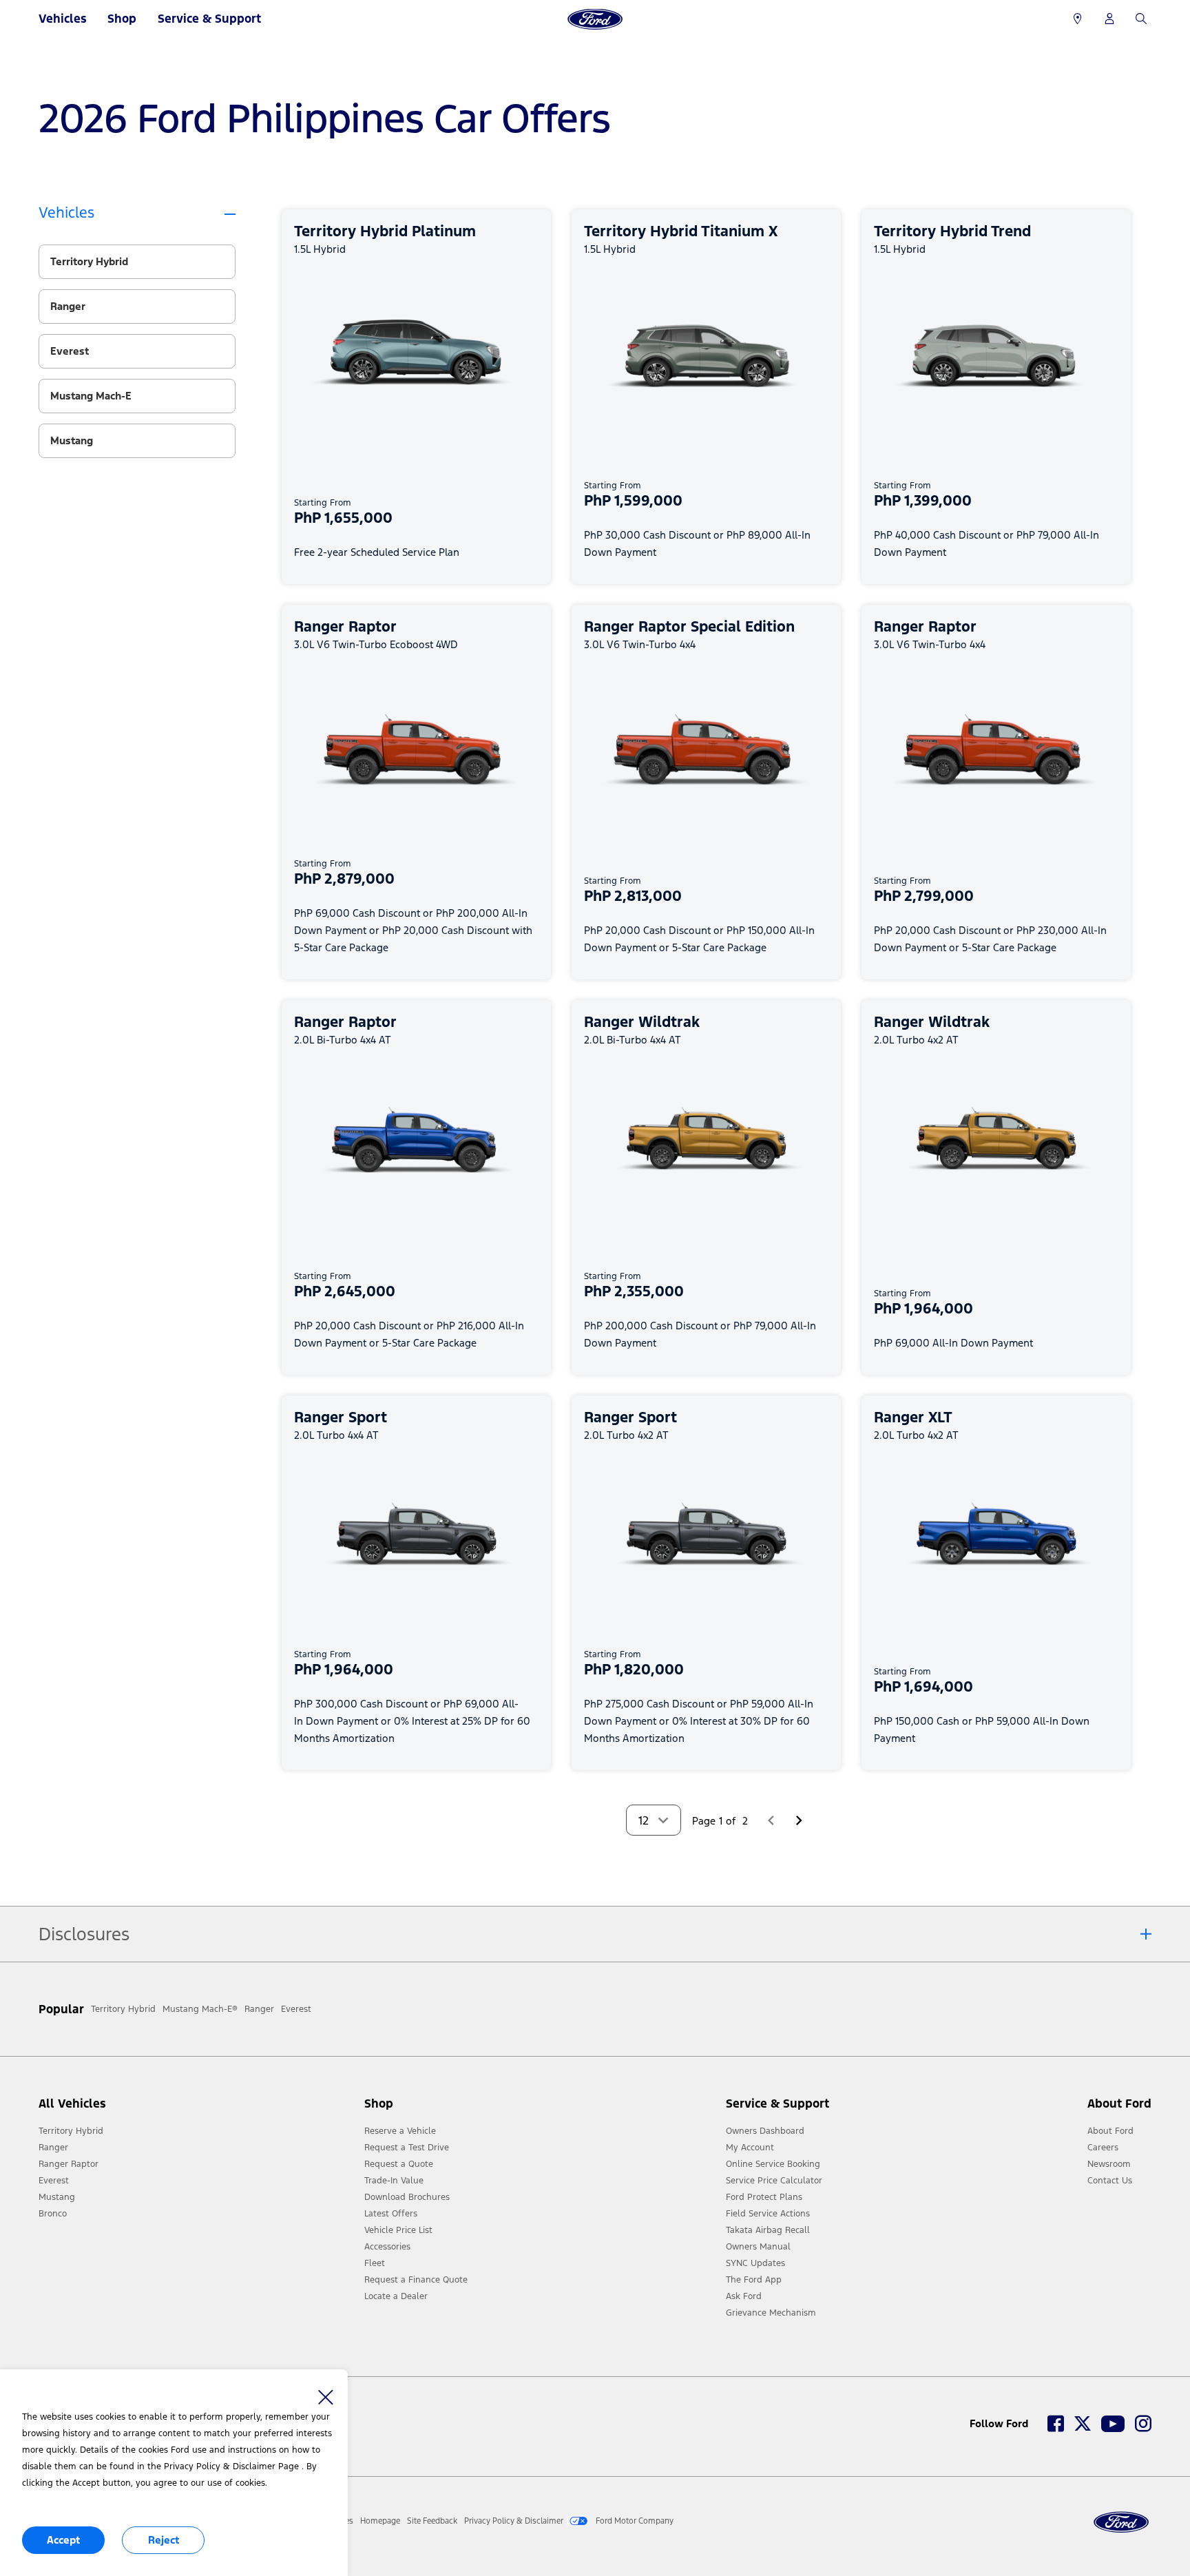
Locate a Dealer (396, 2296)
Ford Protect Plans (764, 2197)
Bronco (53, 2214)
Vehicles (63, 19)
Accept (63, 2540)
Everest (54, 2181)
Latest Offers (391, 2214)
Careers (1103, 2148)
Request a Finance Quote (416, 2280)
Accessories (387, 2247)
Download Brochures (407, 2197)
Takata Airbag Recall (768, 2230)
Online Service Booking (773, 2164)
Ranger (53, 2148)
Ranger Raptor (69, 2164)
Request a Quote (399, 2164)
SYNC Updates (755, 2263)
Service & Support (209, 19)
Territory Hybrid (71, 2131)
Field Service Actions (768, 2214)
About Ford (1110, 2131)
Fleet (375, 2263)
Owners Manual (758, 2247)
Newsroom (1109, 2164)
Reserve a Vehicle (400, 2131)
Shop (122, 19)
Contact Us (1110, 2181)
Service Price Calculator (774, 2181)
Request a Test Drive (407, 2148)
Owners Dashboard (765, 2131)
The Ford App (754, 2280)
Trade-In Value (394, 2181)
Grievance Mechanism (771, 2313)
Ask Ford (744, 2296)
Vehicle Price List (398, 2230)
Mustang (57, 2197)
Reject (164, 2540)
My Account (750, 2148)
